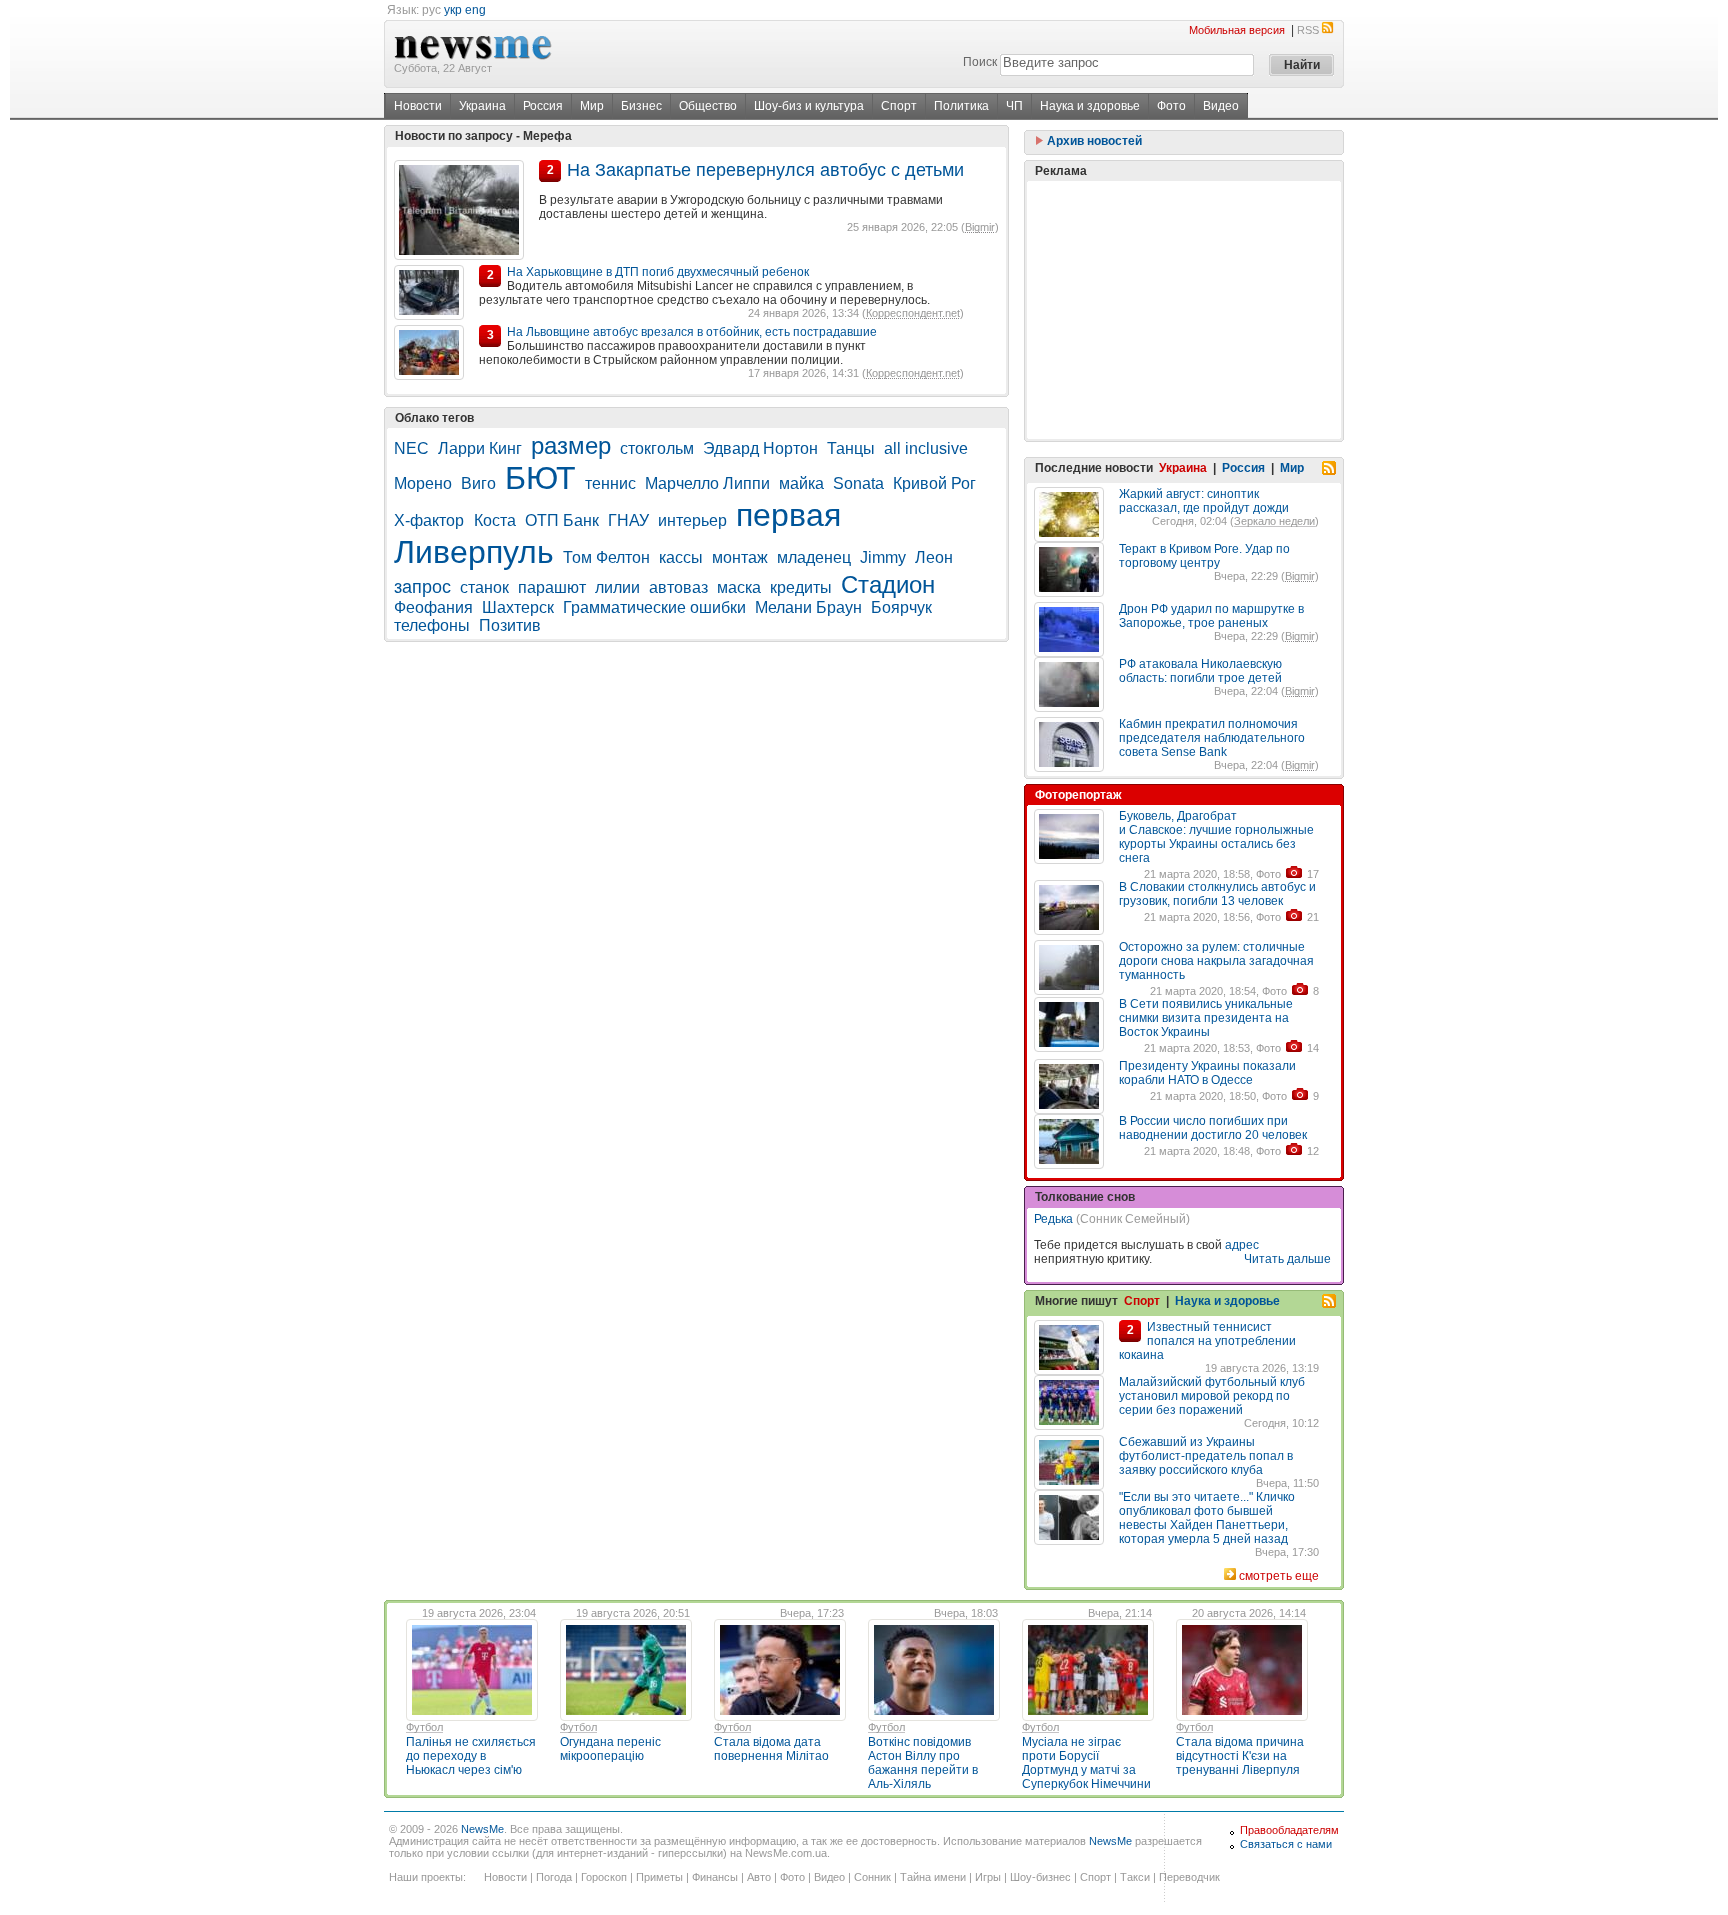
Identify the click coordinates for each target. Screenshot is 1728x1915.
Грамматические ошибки (654, 607)
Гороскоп (604, 1877)
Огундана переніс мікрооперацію (610, 1749)
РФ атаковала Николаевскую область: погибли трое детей (1200, 671)
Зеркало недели (1274, 521)
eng (475, 10)
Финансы (715, 1877)
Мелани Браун (808, 607)
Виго (478, 483)
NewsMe (482, 1829)
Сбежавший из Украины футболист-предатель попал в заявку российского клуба (1206, 1456)
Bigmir (980, 227)
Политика (961, 106)
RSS (1308, 30)
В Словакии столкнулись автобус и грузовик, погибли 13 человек (1217, 894)
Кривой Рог (934, 483)
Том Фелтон (606, 557)
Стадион (888, 584)
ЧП (1014, 106)
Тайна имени (933, 1877)
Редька (1053, 1219)
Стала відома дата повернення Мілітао (771, 1749)
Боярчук (901, 607)
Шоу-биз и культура (809, 106)
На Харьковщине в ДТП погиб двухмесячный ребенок (658, 272)
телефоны (432, 625)
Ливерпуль (474, 552)
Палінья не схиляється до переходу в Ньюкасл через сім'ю (471, 1756)
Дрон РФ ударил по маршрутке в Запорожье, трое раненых (1211, 616)
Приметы (659, 1877)
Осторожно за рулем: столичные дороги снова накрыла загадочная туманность (1216, 961)
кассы (681, 557)
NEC (411, 448)
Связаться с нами (1286, 1844)
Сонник (872, 1877)
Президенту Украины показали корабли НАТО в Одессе (1207, 1073)
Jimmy (883, 557)
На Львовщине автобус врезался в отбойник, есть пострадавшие (692, 332)
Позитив (510, 625)
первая (788, 515)
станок (484, 587)
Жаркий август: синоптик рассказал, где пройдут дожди (1204, 501)
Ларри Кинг (480, 448)
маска (739, 587)
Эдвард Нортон (760, 448)
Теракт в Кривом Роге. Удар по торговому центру (1204, 556)
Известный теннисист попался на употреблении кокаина (1207, 1341)
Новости (418, 106)
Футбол (424, 1727)
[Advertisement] (1184, 310)
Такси (1135, 1877)
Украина (482, 106)
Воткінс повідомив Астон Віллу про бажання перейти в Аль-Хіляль (923, 1763)
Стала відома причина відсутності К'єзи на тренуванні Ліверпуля (1240, 1756)
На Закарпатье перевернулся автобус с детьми (765, 170)
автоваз (678, 587)
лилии (617, 587)
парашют (552, 587)
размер (571, 445)
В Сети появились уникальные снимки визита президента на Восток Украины (1206, 1018)
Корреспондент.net (913, 313)
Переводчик (1189, 1877)
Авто (759, 1877)
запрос (422, 587)
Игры (988, 1877)
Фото (1171, 106)
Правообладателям (1289, 1830)
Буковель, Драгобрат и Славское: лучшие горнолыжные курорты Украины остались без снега (1216, 837)
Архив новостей (1093, 141)
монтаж (740, 557)
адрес (1242, 1245)
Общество (708, 106)
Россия (543, 106)
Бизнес (641, 106)
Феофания (433, 607)
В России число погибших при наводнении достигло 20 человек (1213, 1128)
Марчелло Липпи (707, 483)
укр (453, 10)
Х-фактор (431, 520)
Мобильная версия (1237, 30)
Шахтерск (518, 607)
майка (801, 483)
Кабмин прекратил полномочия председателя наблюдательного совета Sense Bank (1212, 738)
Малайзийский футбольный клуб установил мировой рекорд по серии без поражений (1212, 1396)
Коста (495, 520)
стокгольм (657, 448)
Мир (592, 106)
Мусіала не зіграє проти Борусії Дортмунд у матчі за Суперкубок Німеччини (1086, 1763)
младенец (814, 557)
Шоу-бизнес (1040, 1877)
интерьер (692, 520)
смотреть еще (1279, 1576)
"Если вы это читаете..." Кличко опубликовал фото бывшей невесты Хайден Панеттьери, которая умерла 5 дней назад (1207, 1518)
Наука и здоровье (1090, 106)
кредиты (801, 587)
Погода (554, 1877)
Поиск (980, 62)
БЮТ (540, 478)
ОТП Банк (562, 520)
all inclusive (926, 448)
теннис (610, 483)
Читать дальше (1287, 1259)
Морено (423, 483)
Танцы (851, 448)
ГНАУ (628, 520)
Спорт (899, 106)
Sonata (858, 483)
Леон (934, 557)
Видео (1221, 106)
